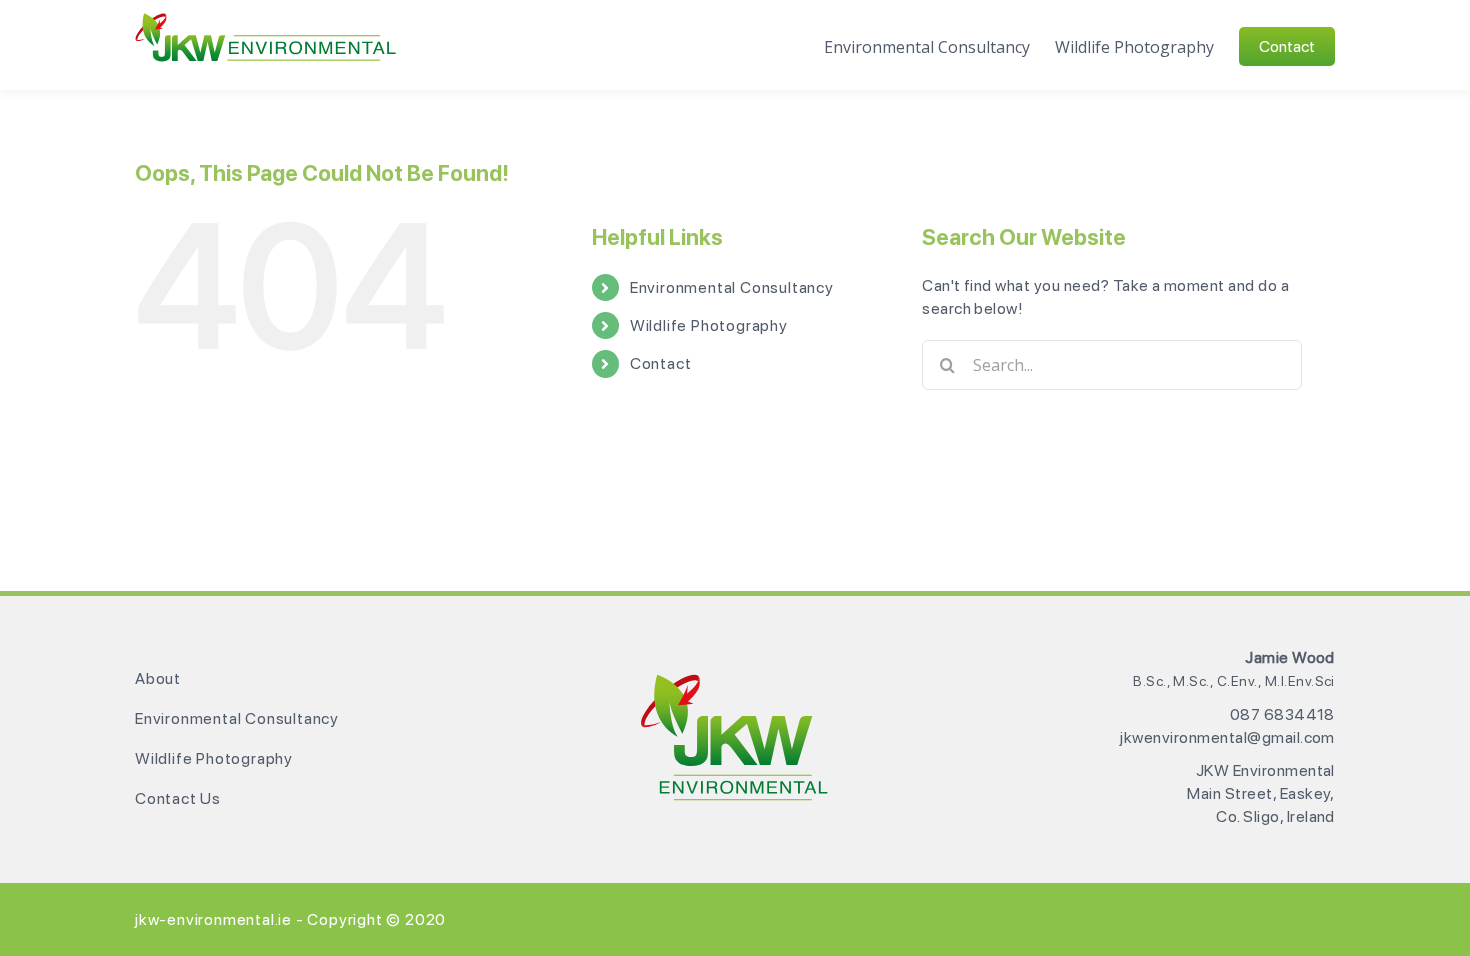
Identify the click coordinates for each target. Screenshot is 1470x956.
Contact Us (178, 798)
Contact (661, 363)
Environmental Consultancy (732, 287)
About (158, 678)
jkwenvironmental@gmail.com (1227, 737)
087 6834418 (1282, 714)
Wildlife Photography (709, 325)
